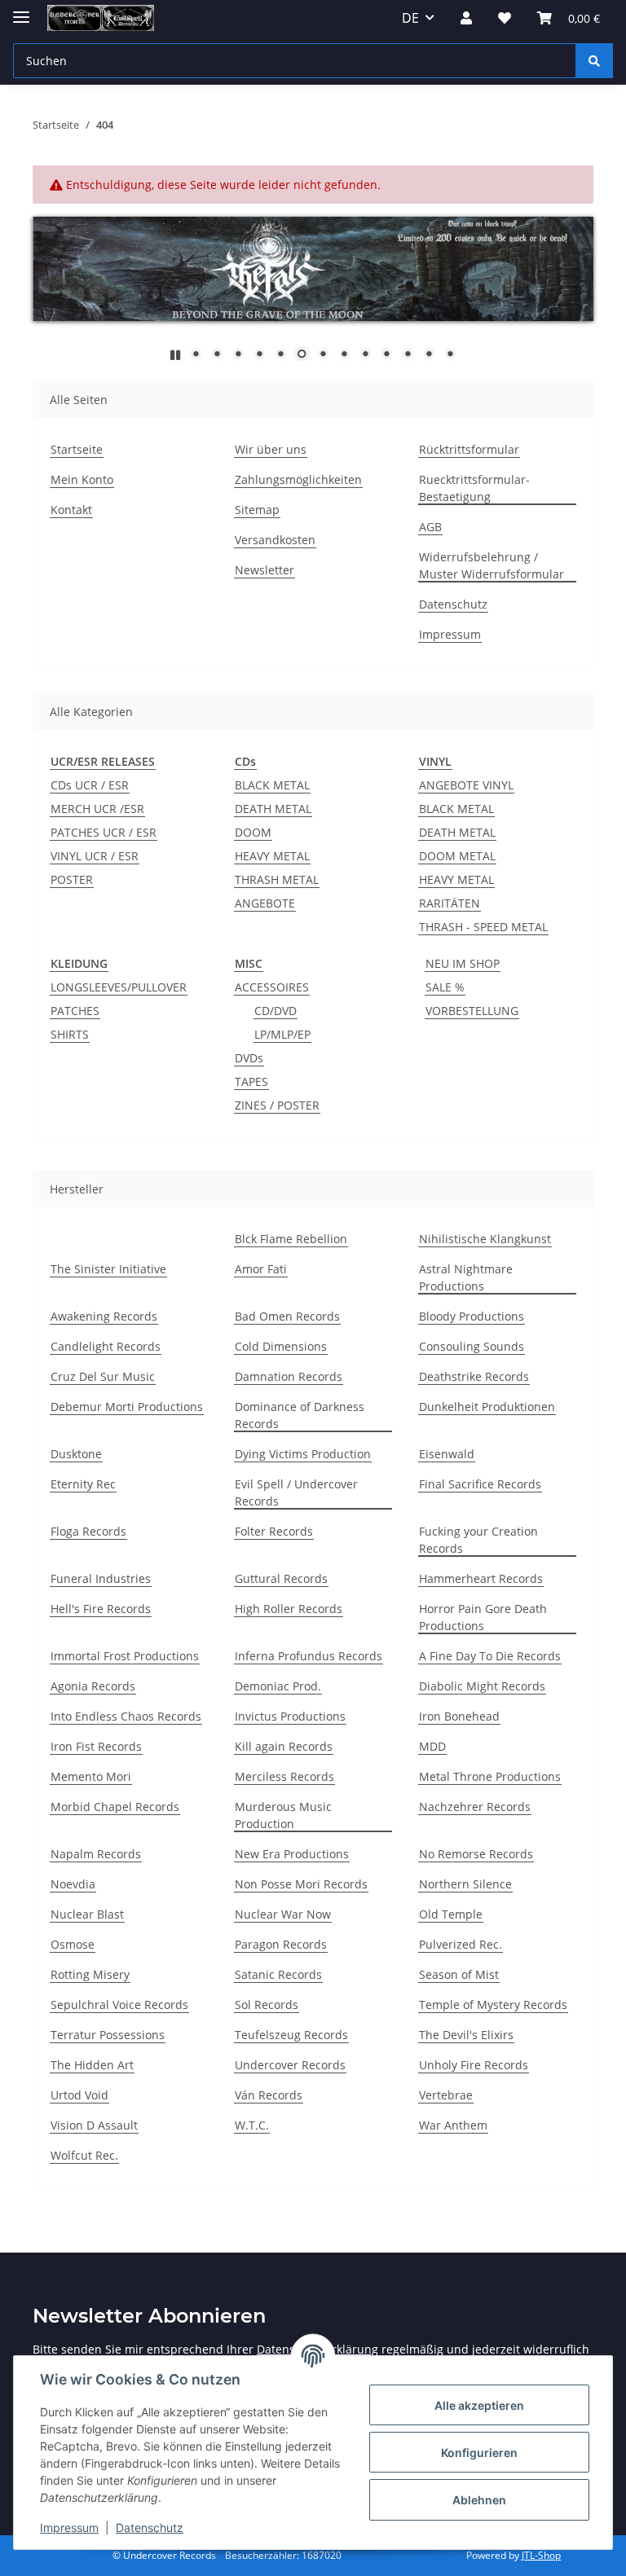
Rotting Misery (90, 1974)
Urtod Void (79, 2095)
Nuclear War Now (283, 1914)
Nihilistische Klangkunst (485, 1239)
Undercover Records (290, 2065)
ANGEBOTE (265, 903)
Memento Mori (91, 1776)
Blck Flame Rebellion (291, 1239)
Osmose (73, 1944)
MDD (432, 1746)
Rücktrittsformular (469, 449)
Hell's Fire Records (101, 1609)
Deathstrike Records (474, 1376)
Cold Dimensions (281, 1346)
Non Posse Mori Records (301, 1884)
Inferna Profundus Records (309, 1656)
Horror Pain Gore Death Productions (483, 1617)
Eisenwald (447, 1454)
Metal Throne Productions (490, 1776)
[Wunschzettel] (505, 18)
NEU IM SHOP (463, 963)
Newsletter (265, 570)
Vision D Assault (94, 2125)
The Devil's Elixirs (466, 2035)
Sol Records (267, 2005)
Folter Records (274, 1531)
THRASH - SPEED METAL (483, 927)
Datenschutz (150, 2528)
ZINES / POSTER (277, 1105)
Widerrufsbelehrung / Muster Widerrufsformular (492, 565)
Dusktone (76, 1454)
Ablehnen (479, 2500)
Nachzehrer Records (475, 1807)
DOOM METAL (457, 856)
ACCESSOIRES (272, 987)
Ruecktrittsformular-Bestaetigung (474, 488)
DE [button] (410, 18)
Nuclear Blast (87, 1914)
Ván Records (269, 2095)
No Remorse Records (476, 1854)
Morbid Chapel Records (115, 1807)
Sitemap (257, 510)
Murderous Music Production (283, 1815)
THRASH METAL (277, 879)
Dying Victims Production (303, 1454)
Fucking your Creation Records (478, 1540)
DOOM (253, 832)
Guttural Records (281, 1578)
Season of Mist (459, 1974)
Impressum (69, 2528)
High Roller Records (289, 1609)
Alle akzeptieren (479, 2405)
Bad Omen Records (287, 1316)
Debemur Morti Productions (127, 1407)
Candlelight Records (106, 1346)
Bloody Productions (472, 1316)
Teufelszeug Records (291, 2035)
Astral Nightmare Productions (466, 1277)
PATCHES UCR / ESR (104, 832)
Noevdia (73, 1884)
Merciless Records (284, 1776)
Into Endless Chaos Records (126, 1716)
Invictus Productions (290, 1716)
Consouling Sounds (472, 1346)
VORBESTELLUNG (472, 1011)
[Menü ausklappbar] (21, 10)
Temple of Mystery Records (493, 2005)
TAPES (251, 1081)
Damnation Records (289, 1376)
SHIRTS (70, 1034)
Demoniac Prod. (278, 1686)
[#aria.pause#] (175, 355)
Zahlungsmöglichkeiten (298, 479)
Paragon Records (281, 1944)
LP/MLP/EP (282, 1034)
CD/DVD (276, 1011)
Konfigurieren (479, 2453)
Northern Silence (465, 1884)
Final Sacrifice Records (480, 1484)
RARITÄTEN (450, 903)
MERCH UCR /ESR (97, 809)
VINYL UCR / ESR (95, 856)
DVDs (249, 1058)
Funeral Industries (101, 1578)
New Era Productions (292, 1854)
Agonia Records (93, 1686)
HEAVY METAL (272, 856)
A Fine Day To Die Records (490, 1656)
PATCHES (75, 1011)
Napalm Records (96, 1854)
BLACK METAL (272, 785)
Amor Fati (261, 1269)
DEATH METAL (273, 809)
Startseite (77, 449)
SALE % (445, 987)
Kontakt (71, 510)
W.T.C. (252, 2125)
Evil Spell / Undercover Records (296, 1492)
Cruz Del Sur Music (103, 1376)
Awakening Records (104, 1316)
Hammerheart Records (481, 1578)
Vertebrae (446, 2095)
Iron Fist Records (96, 1746)
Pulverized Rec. (461, 1944)
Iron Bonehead (459, 1716)
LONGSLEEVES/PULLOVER (119, 987)
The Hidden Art (92, 2065)
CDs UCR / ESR (90, 785)
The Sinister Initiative (108, 1269)
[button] (466, 18)
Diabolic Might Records (482, 1686)
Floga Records (88, 1531)
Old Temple (451, 1914)
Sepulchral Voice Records (119, 2005)
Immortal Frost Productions (125, 1656)
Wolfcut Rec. (84, 2155)
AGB (430, 527)
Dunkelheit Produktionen (487, 1407)
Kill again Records (284, 1746)
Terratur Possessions (108, 2035)
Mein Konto (82, 479)
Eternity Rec (83, 1484)
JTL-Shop (541, 2555)
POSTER (72, 879)
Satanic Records (278, 1974)
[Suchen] (594, 61)
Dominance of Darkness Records (300, 1415)
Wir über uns (271, 449)
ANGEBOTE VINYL (466, 785)
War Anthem (453, 2125)
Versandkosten (275, 540)
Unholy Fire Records (474, 2065)
